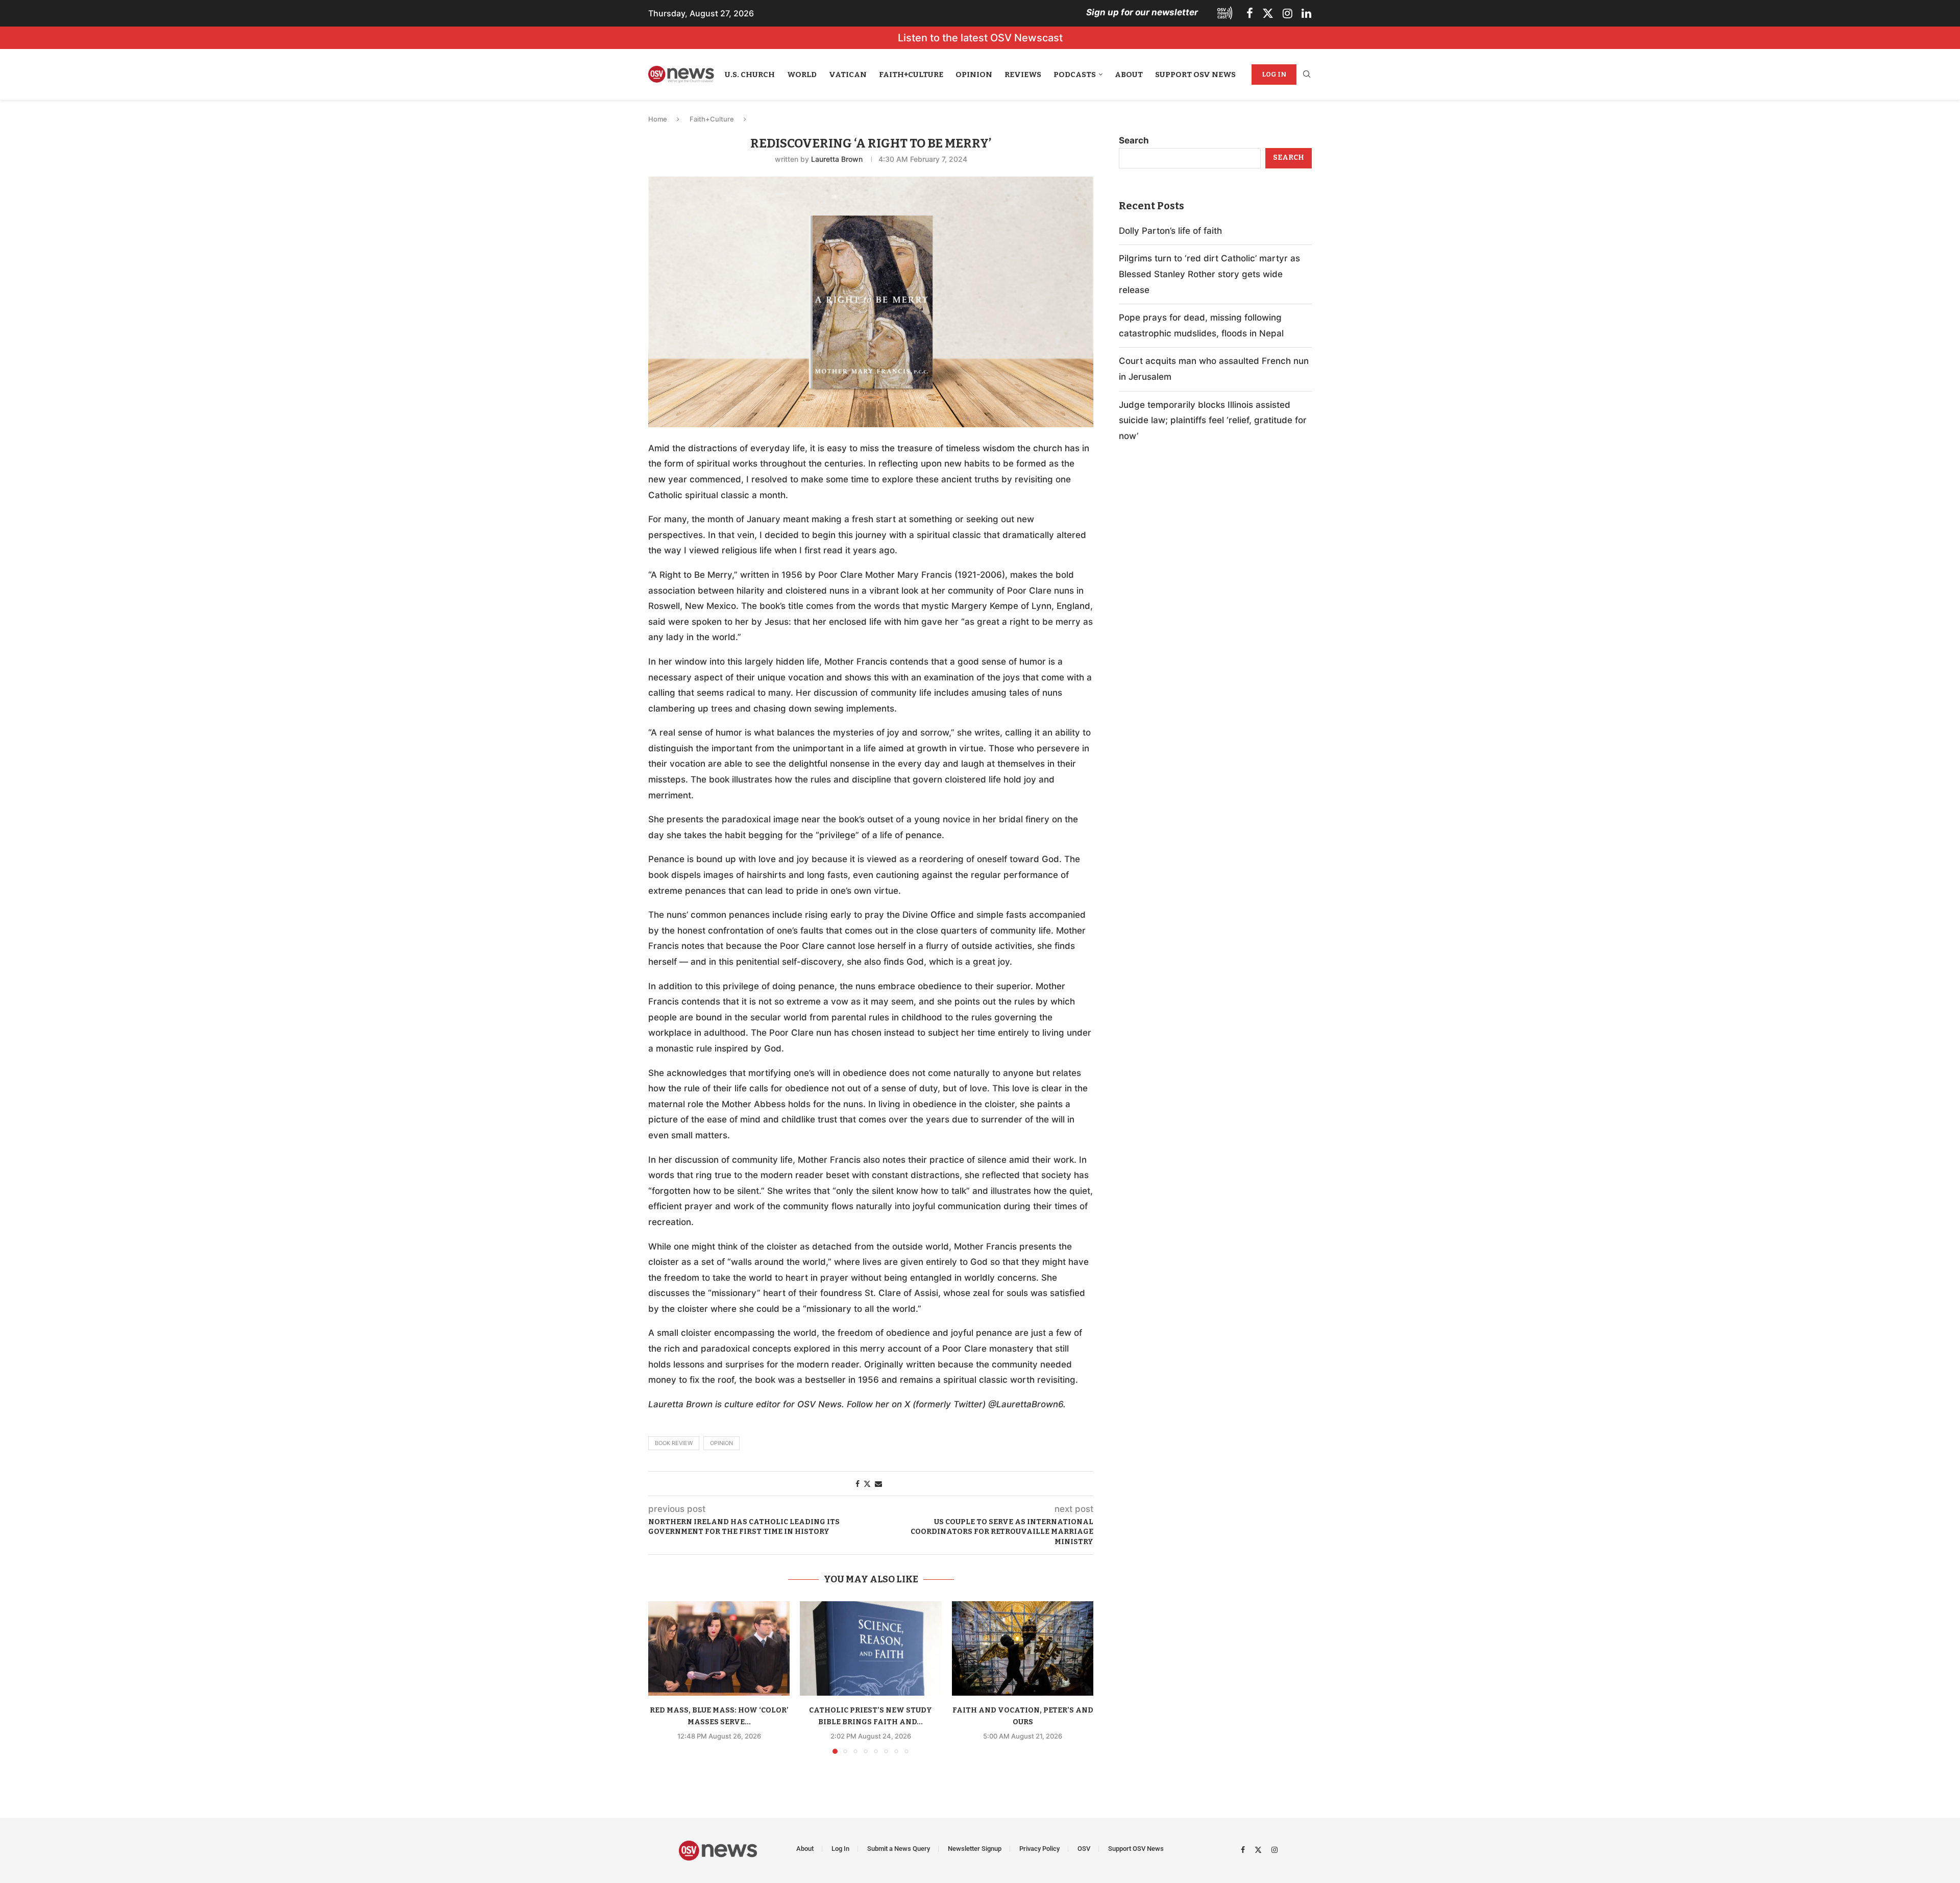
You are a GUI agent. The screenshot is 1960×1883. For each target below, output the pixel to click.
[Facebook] (1250, 13)
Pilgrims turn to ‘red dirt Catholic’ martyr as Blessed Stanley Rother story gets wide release (1209, 274)
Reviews (1023, 75)
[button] (662, 1677)
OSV (1084, 1849)
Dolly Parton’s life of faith (1170, 231)
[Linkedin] (1306, 13)
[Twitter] (1268, 13)
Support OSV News (1195, 75)
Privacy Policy (1039, 1849)
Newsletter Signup (975, 1849)
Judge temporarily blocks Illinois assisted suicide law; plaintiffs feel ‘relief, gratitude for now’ (1213, 420)
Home (658, 119)
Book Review (674, 1443)
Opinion (974, 75)
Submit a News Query (899, 1849)
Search (1134, 140)
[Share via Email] (878, 1484)
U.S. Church (750, 75)
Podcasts (1075, 75)
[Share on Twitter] (867, 1484)
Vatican (848, 75)
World (802, 75)
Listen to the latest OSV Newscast (980, 38)
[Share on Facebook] (857, 1484)
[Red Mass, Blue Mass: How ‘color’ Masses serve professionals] (719, 1648)
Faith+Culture (911, 75)
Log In (1274, 74)
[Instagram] (1288, 13)
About (1129, 75)
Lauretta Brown (837, 159)
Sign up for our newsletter (1142, 12)
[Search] (1307, 75)
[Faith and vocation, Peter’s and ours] (1023, 1648)
